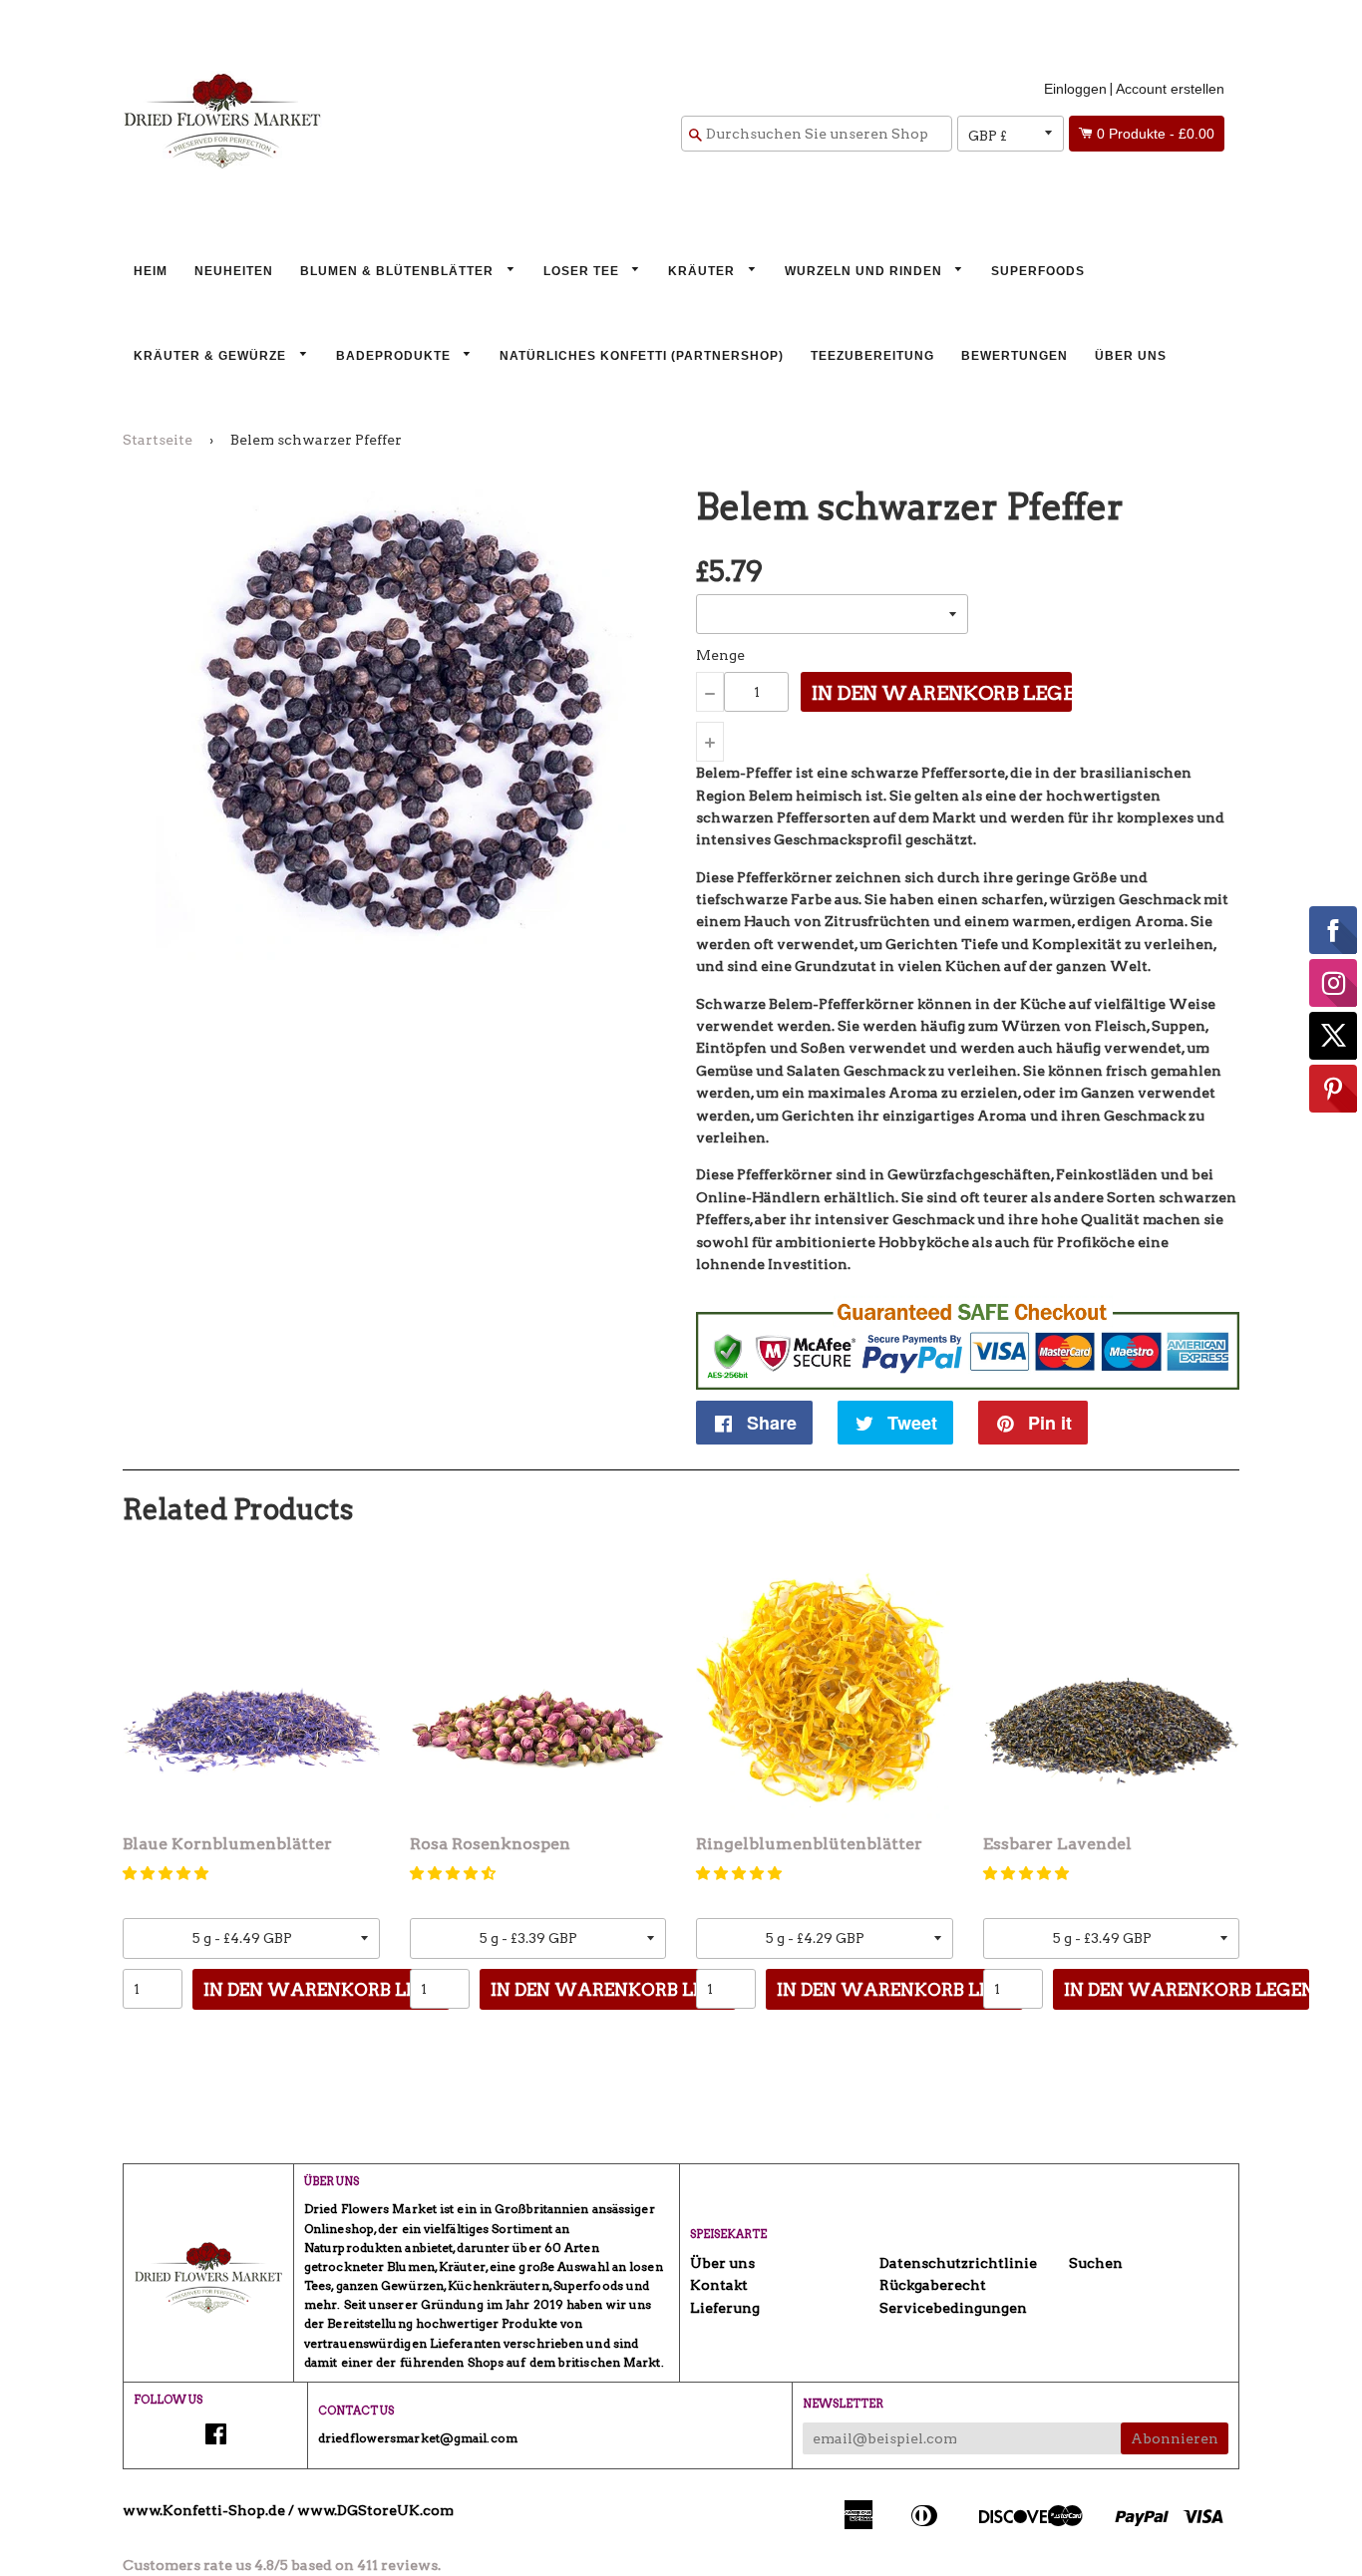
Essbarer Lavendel (1057, 1844)
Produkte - (1156, 134)
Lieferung (725, 2308)
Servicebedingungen (953, 2308)
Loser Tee (583, 271)
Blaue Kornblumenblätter (227, 1844)
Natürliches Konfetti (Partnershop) (642, 356)
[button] (166, 1873)
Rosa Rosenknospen (490, 1844)
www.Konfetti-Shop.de (204, 2510)
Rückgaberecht (933, 2285)
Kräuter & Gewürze (212, 356)
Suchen (1096, 2263)
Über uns (1131, 356)
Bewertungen (1015, 356)
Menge (720, 655)
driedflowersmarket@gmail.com (418, 2438)
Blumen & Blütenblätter (399, 271)
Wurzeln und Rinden (865, 271)
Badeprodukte (395, 356)
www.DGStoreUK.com (375, 2510)
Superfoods (1038, 271)
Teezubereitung (872, 356)
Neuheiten (234, 271)
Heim (151, 271)
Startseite (158, 440)
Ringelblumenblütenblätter (809, 1844)
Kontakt (719, 2285)
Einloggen (1075, 89)
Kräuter (703, 271)
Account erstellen (1170, 89)
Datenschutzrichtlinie (958, 2263)
